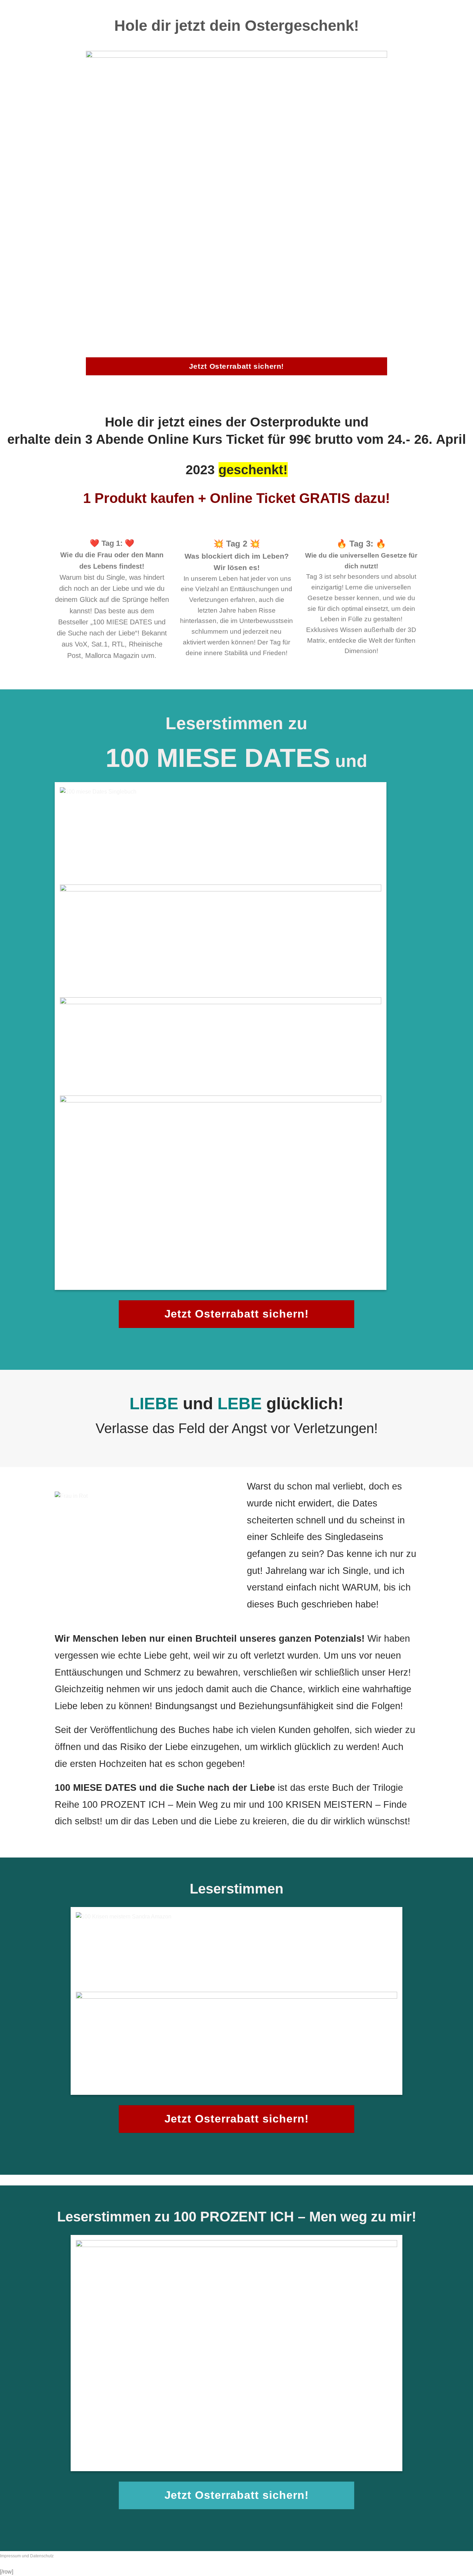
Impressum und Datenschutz (27, 2556)
